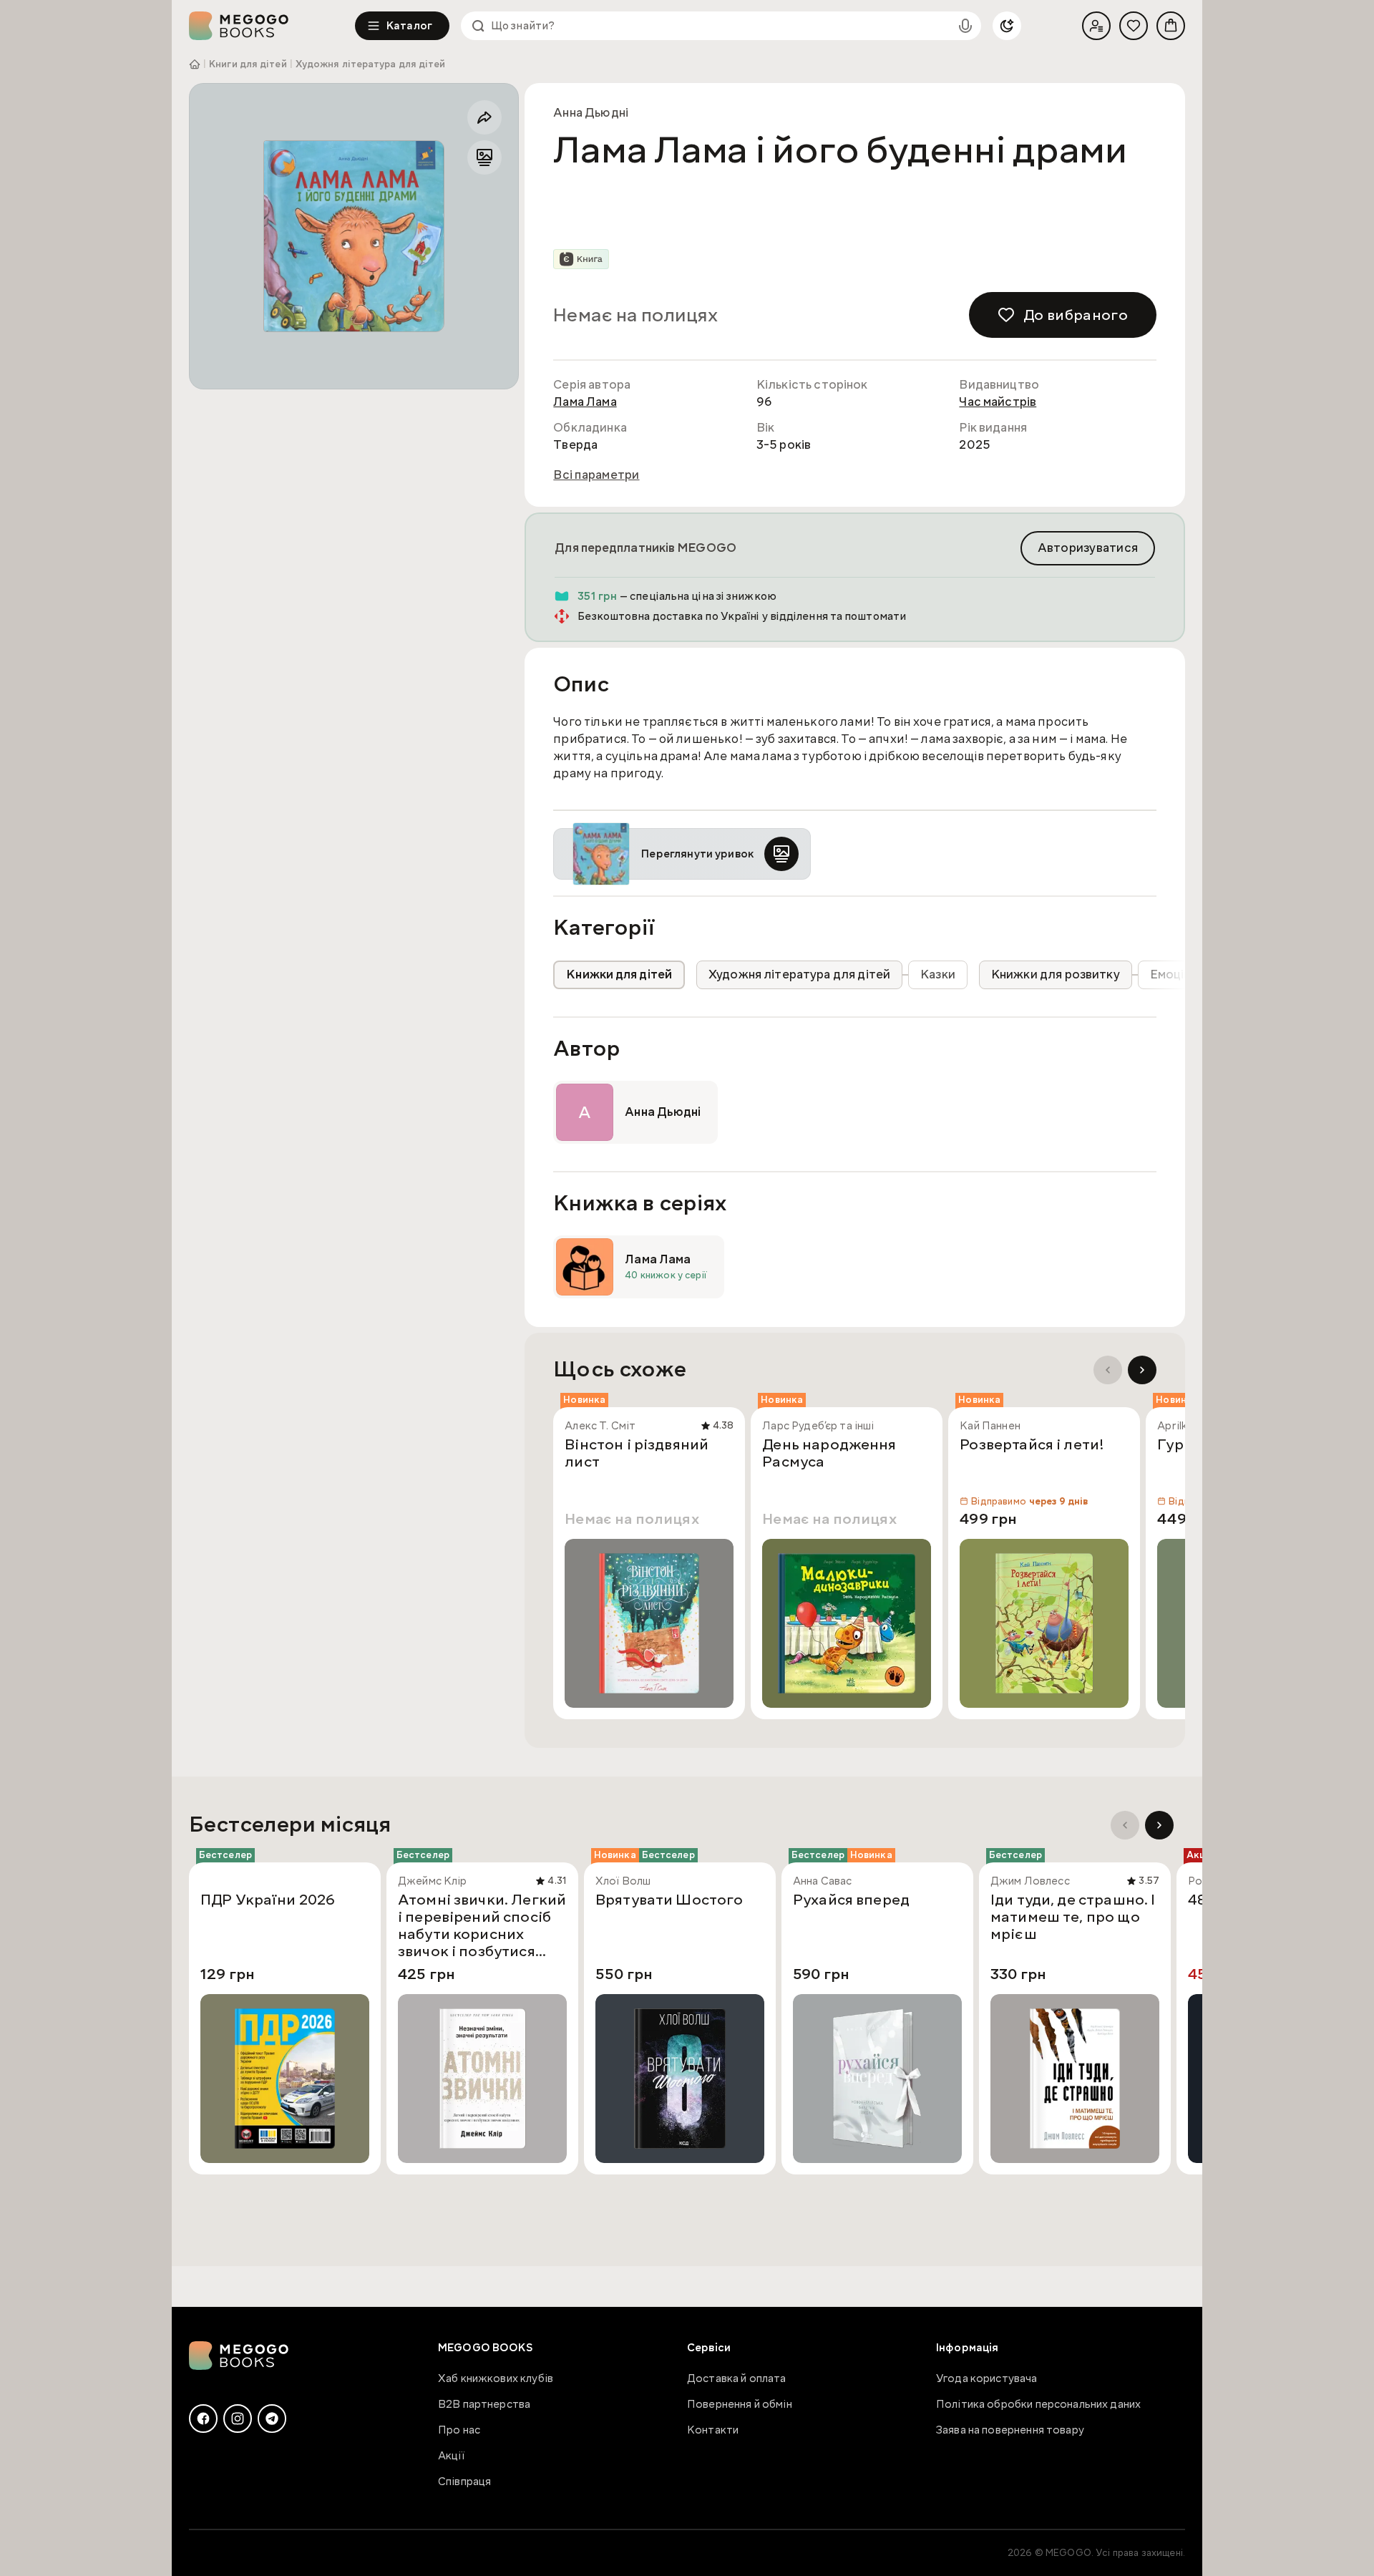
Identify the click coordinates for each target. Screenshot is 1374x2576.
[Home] (272, 26)
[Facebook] (203, 2419)
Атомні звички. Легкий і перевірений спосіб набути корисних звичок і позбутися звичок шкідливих (482, 1925)
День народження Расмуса (829, 1454)
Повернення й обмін (740, 2404)
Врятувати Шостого (669, 1900)
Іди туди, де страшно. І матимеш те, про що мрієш (1073, 1918)
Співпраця (464, 2482)
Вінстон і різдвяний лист (637, 1454)
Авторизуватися (1088, 548)
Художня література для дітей (371, 64)
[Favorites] (1134, 26)
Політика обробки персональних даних (1038, 2404)
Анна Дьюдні (591, 113)
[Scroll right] (1142, 1370)
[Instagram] (238, 2419)
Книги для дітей (248, 64)
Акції (451, 2456)
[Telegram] (272, 2419)
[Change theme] (1007, 26)
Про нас (459, 2430)
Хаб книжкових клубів (496, 2378)
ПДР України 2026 (268, 1900)
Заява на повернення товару (1010, 2430)
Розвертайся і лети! (1032, 1445)
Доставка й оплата (737, 2378)
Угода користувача (987, 2378)
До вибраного (1076, 315)
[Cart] (1171, 26)
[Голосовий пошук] (965, 26)
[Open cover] (354, 236)
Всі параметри (596, 475)
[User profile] (1096, 26)
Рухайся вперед (851, 1900)
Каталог (409, 26)
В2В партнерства (484, 2404)
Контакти (713, 2430)
